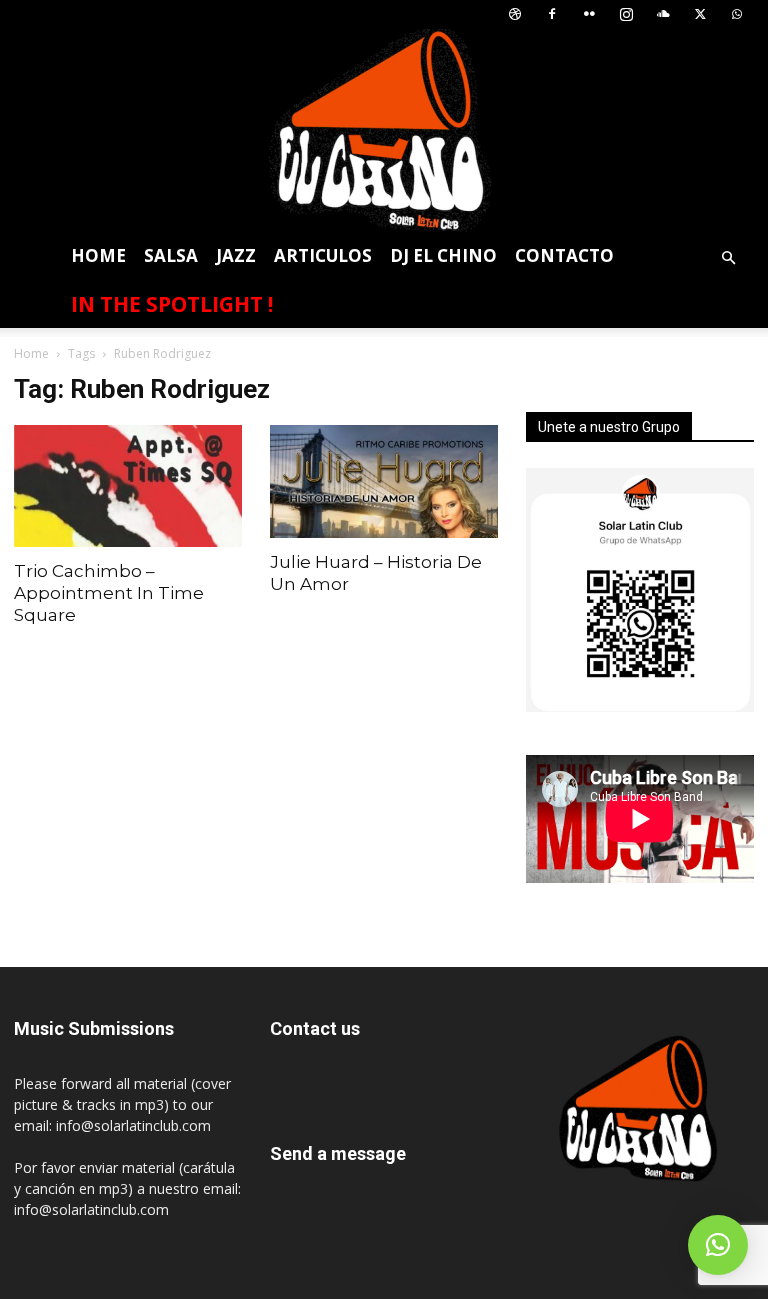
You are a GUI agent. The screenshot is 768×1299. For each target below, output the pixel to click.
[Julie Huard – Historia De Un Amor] (384, 481)
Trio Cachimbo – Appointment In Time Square (109, 593)
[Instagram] (626, 14)
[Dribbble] (515, 14)
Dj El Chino (443, 255)
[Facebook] (552, 14)
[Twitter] (700, 14)
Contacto (564, 255)
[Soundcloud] (663, 14)
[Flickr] (589, 14)
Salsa (171, 255)
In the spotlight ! (172, 304)
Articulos (323, 255)
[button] (728, 258)
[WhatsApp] (737, 14)
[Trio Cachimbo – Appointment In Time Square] (128, 486)
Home (98, 255)
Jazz (236, 255)
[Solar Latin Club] (384, 130)
